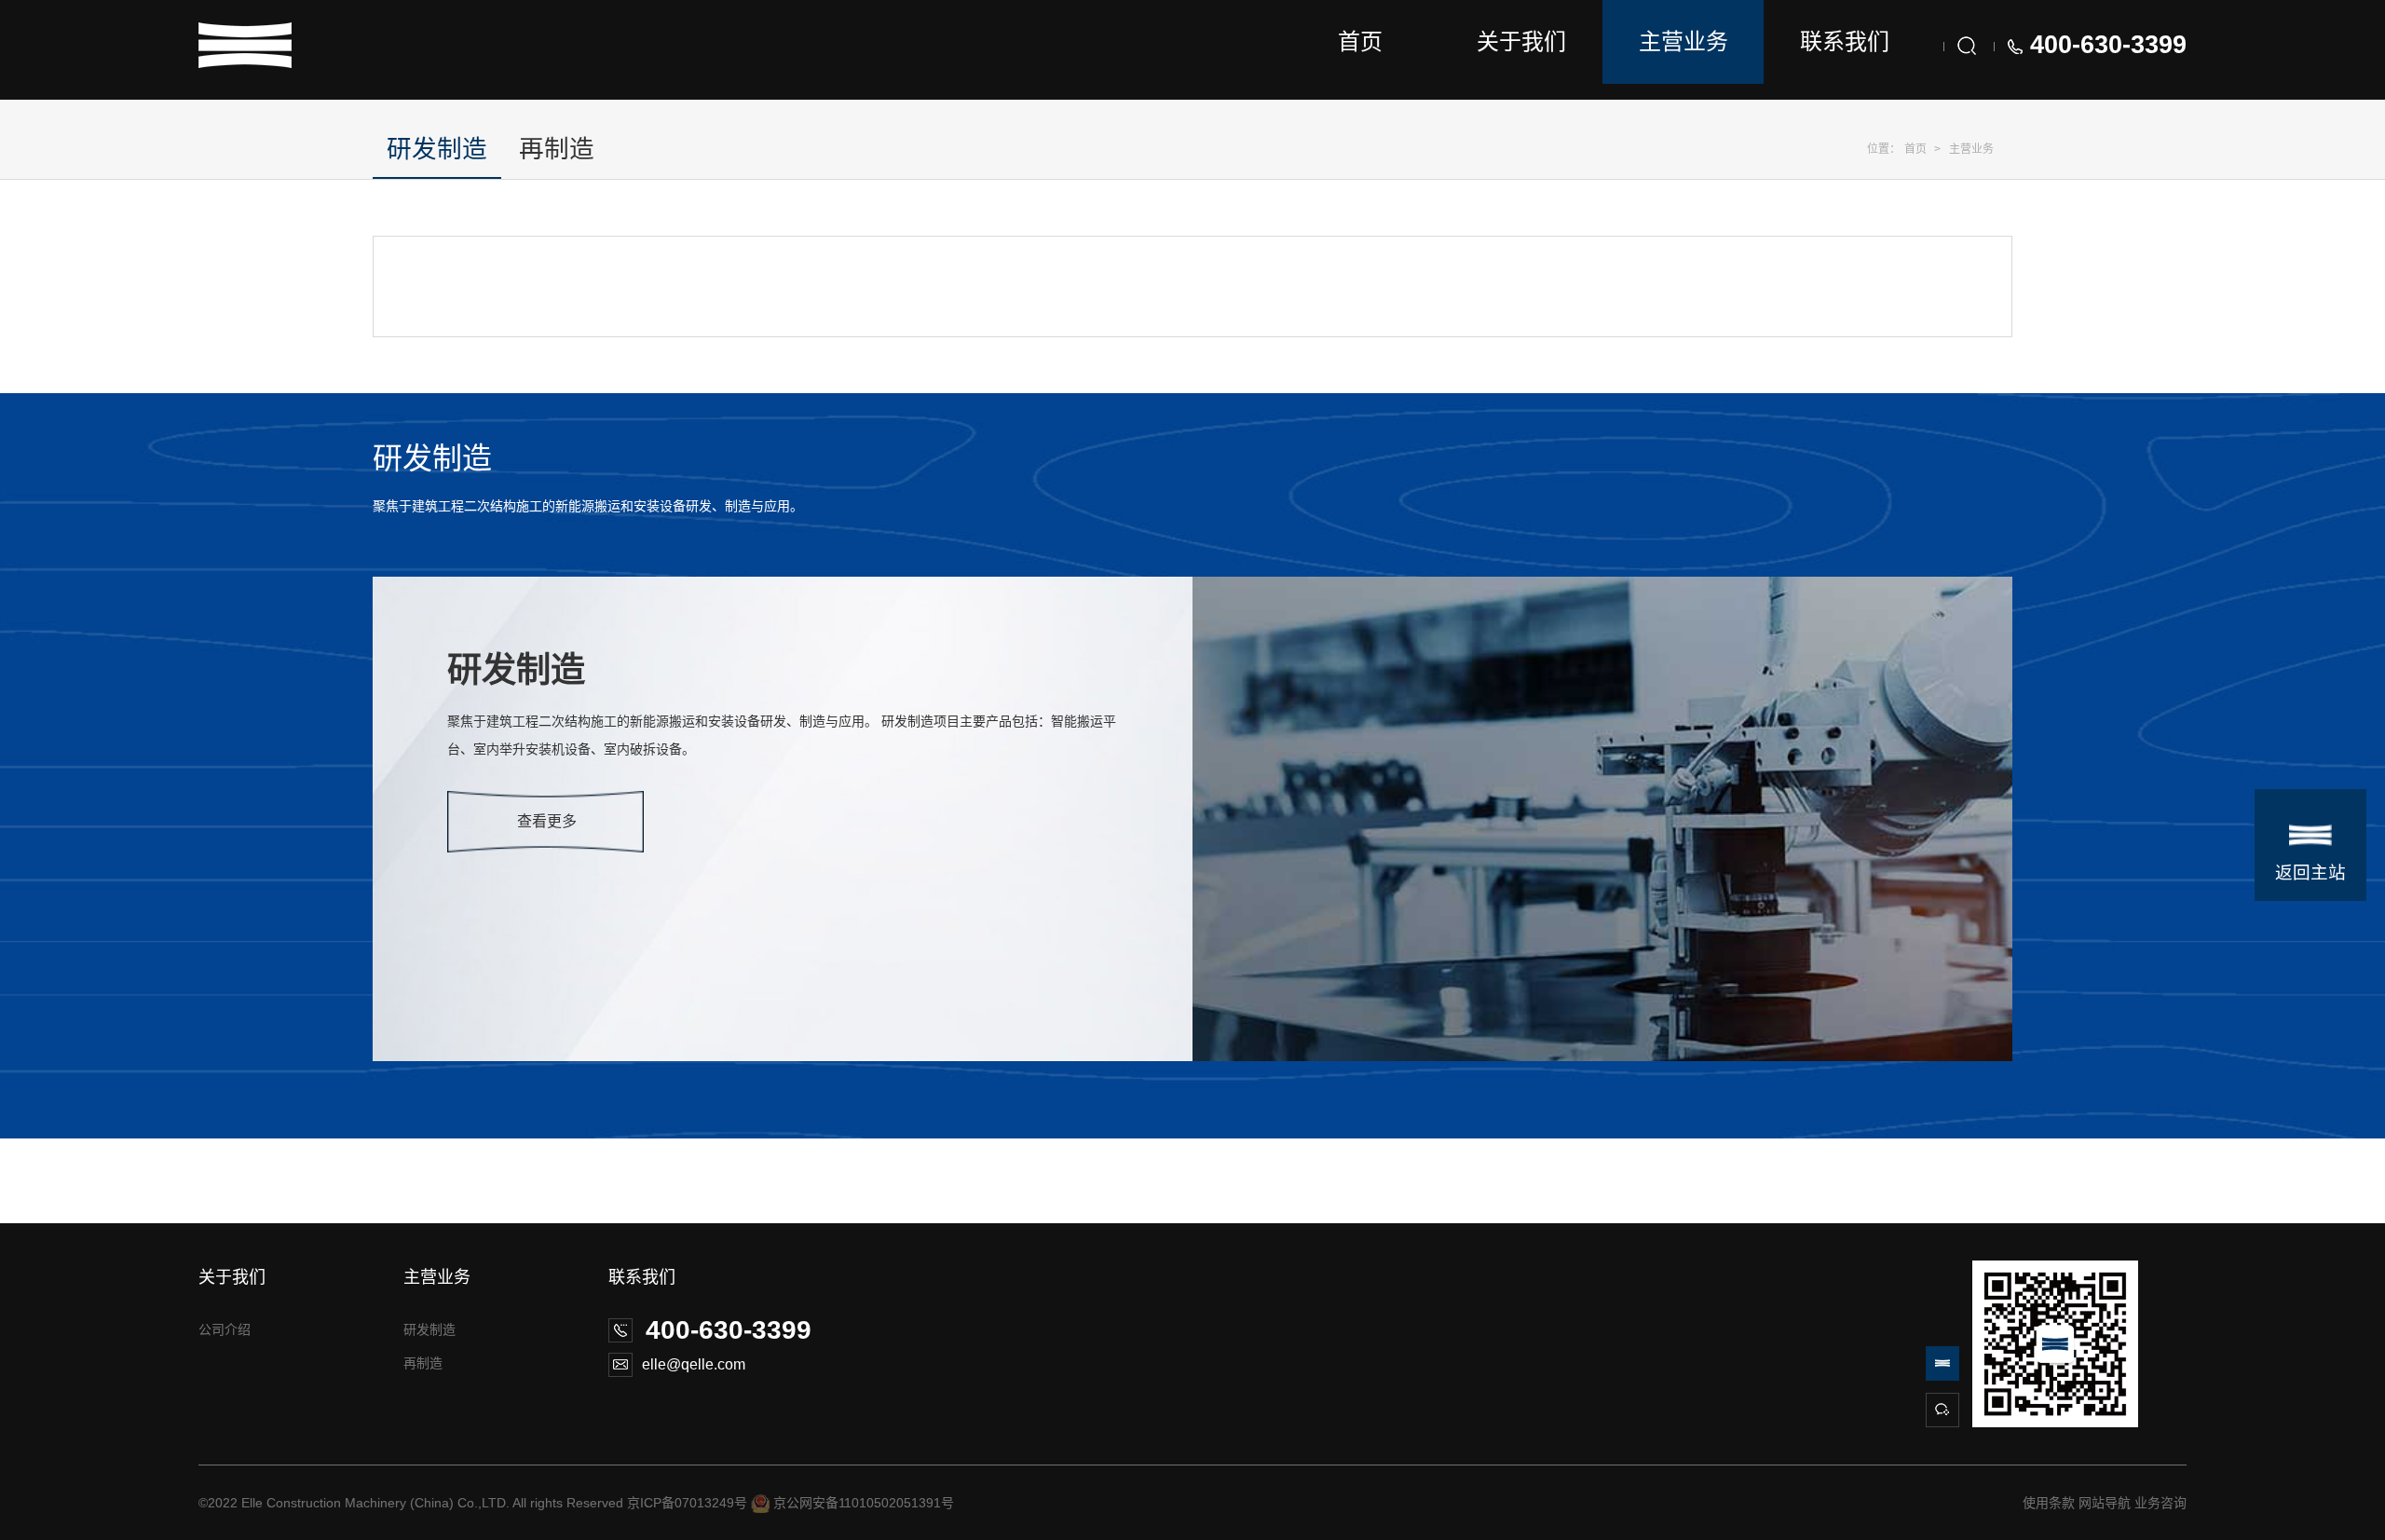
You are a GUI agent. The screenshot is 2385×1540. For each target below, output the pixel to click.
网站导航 (2105, 1503)
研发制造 (437, 149)
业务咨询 (2160, 1503)
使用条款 (2049, 1503)
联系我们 (1845, 41)
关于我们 (1521, 41)
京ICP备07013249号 (687, 1503)
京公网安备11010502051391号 (864, 1503)
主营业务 (1683, 41)
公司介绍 (225, 1329)
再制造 (557, 149)
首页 (1360, 41)
